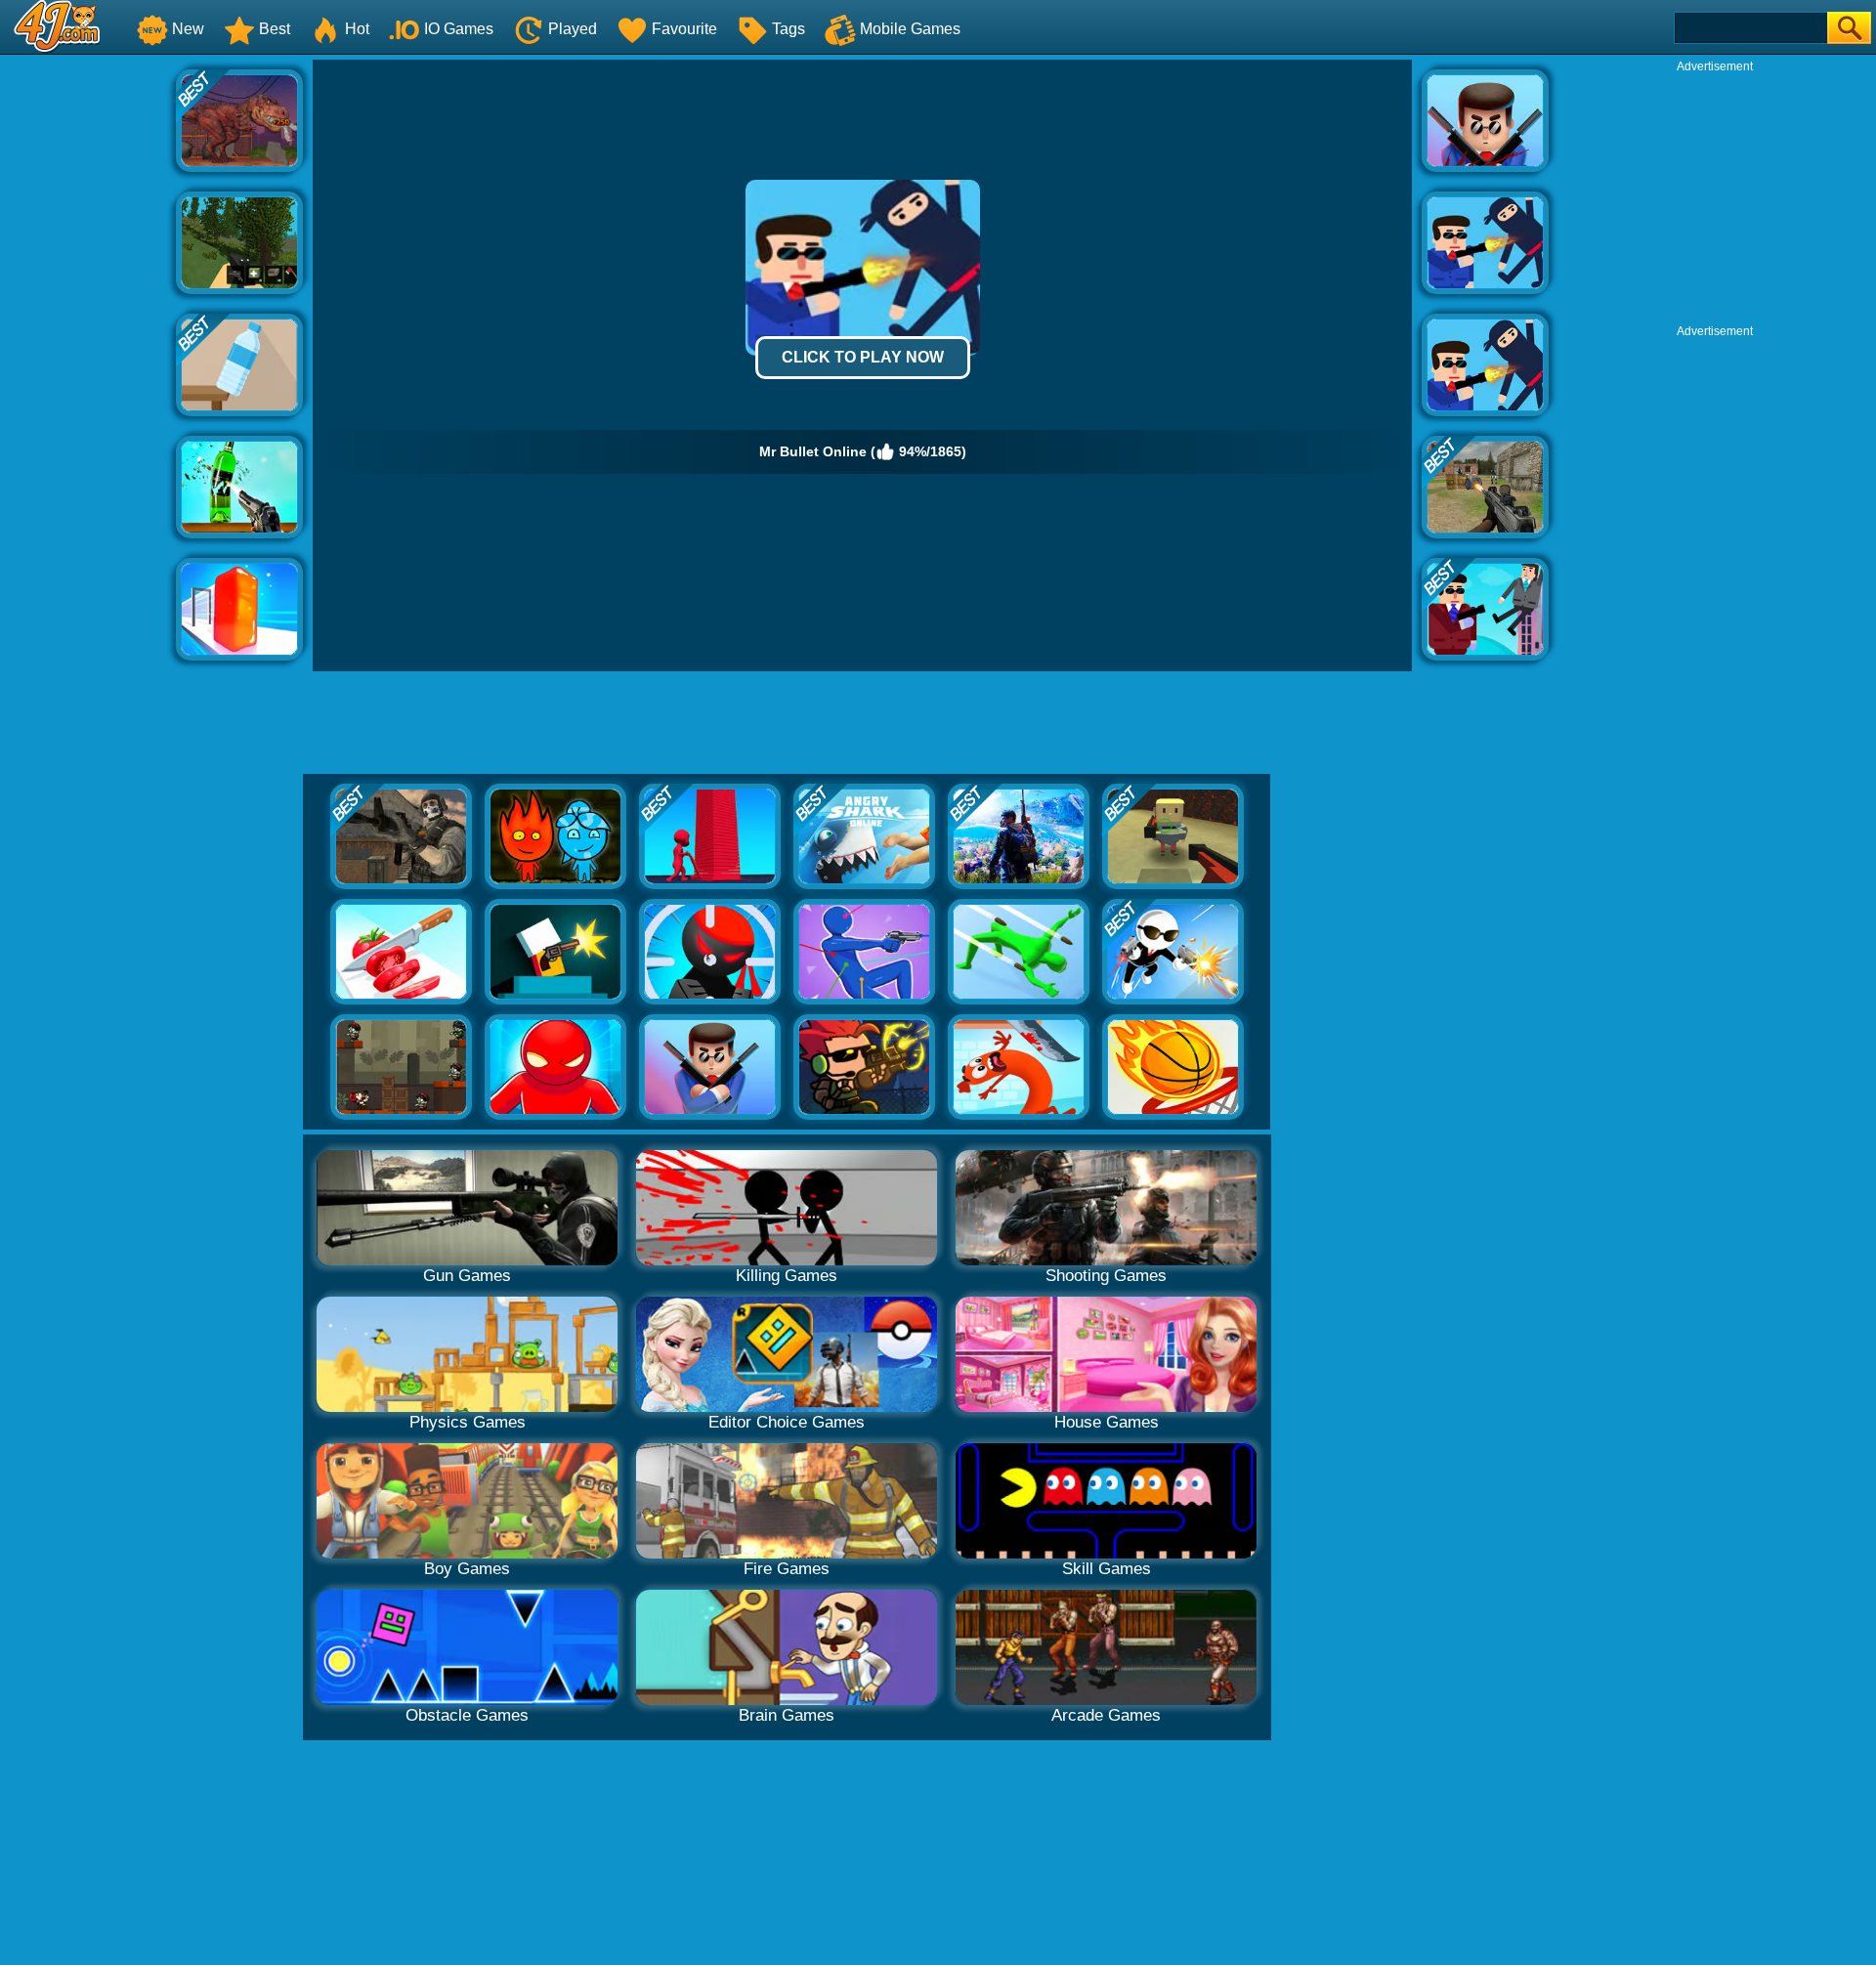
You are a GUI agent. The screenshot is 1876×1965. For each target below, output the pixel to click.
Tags (789, 29)
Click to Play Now (863, 357)
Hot (357, 29)
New (188, 29)
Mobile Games (910, 29)
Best (275, 29)
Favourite (684, 29)
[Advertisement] (88, 353)
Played (573, 29)
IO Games (459, 29)
